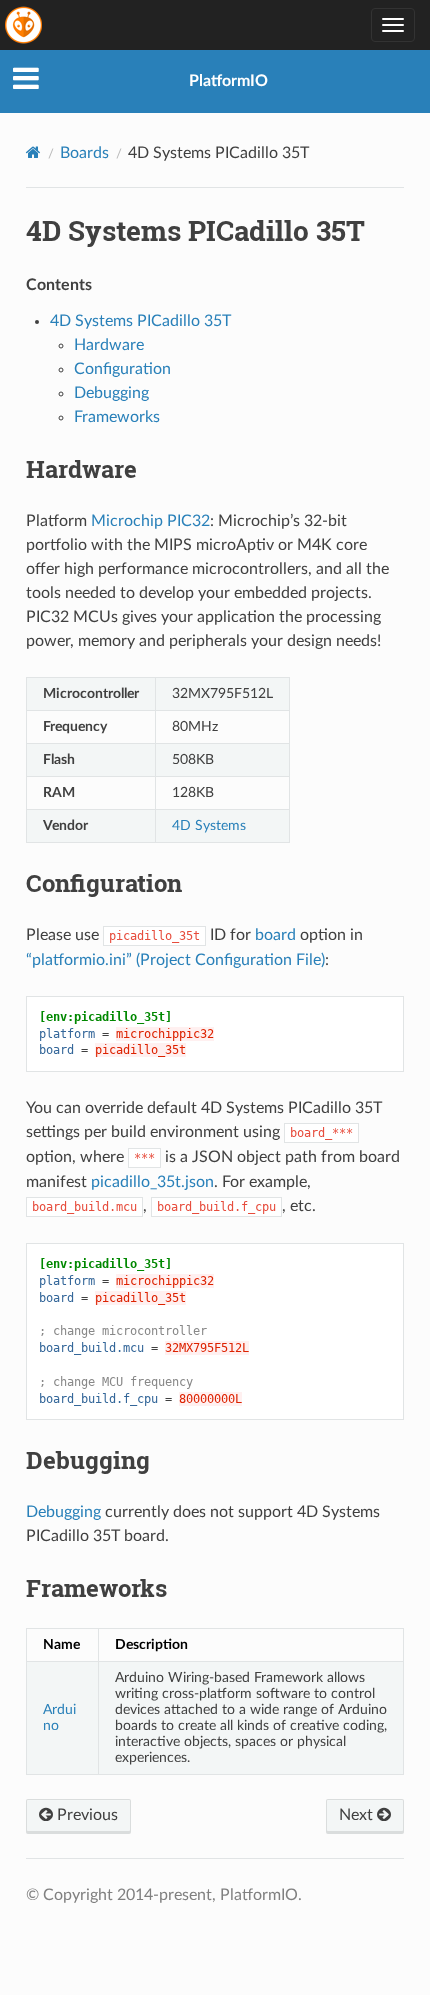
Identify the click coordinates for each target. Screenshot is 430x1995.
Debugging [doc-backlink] (88, 1460)
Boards (84, 153)
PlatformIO (228, 81)
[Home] (33, 152)
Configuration (122, 369)
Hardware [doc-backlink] (81, 469)
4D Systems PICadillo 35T (140, 321)
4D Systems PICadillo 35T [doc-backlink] (195, 230)
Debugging (111, 393)
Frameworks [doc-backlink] (96, 1588)
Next (358, 1815)
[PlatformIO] (25, 25)
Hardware (109, 345)
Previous (85, 1815)
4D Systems (209, 825)
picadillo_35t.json (152, 1182)
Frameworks (117, 417)
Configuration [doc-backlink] (104, 883)
